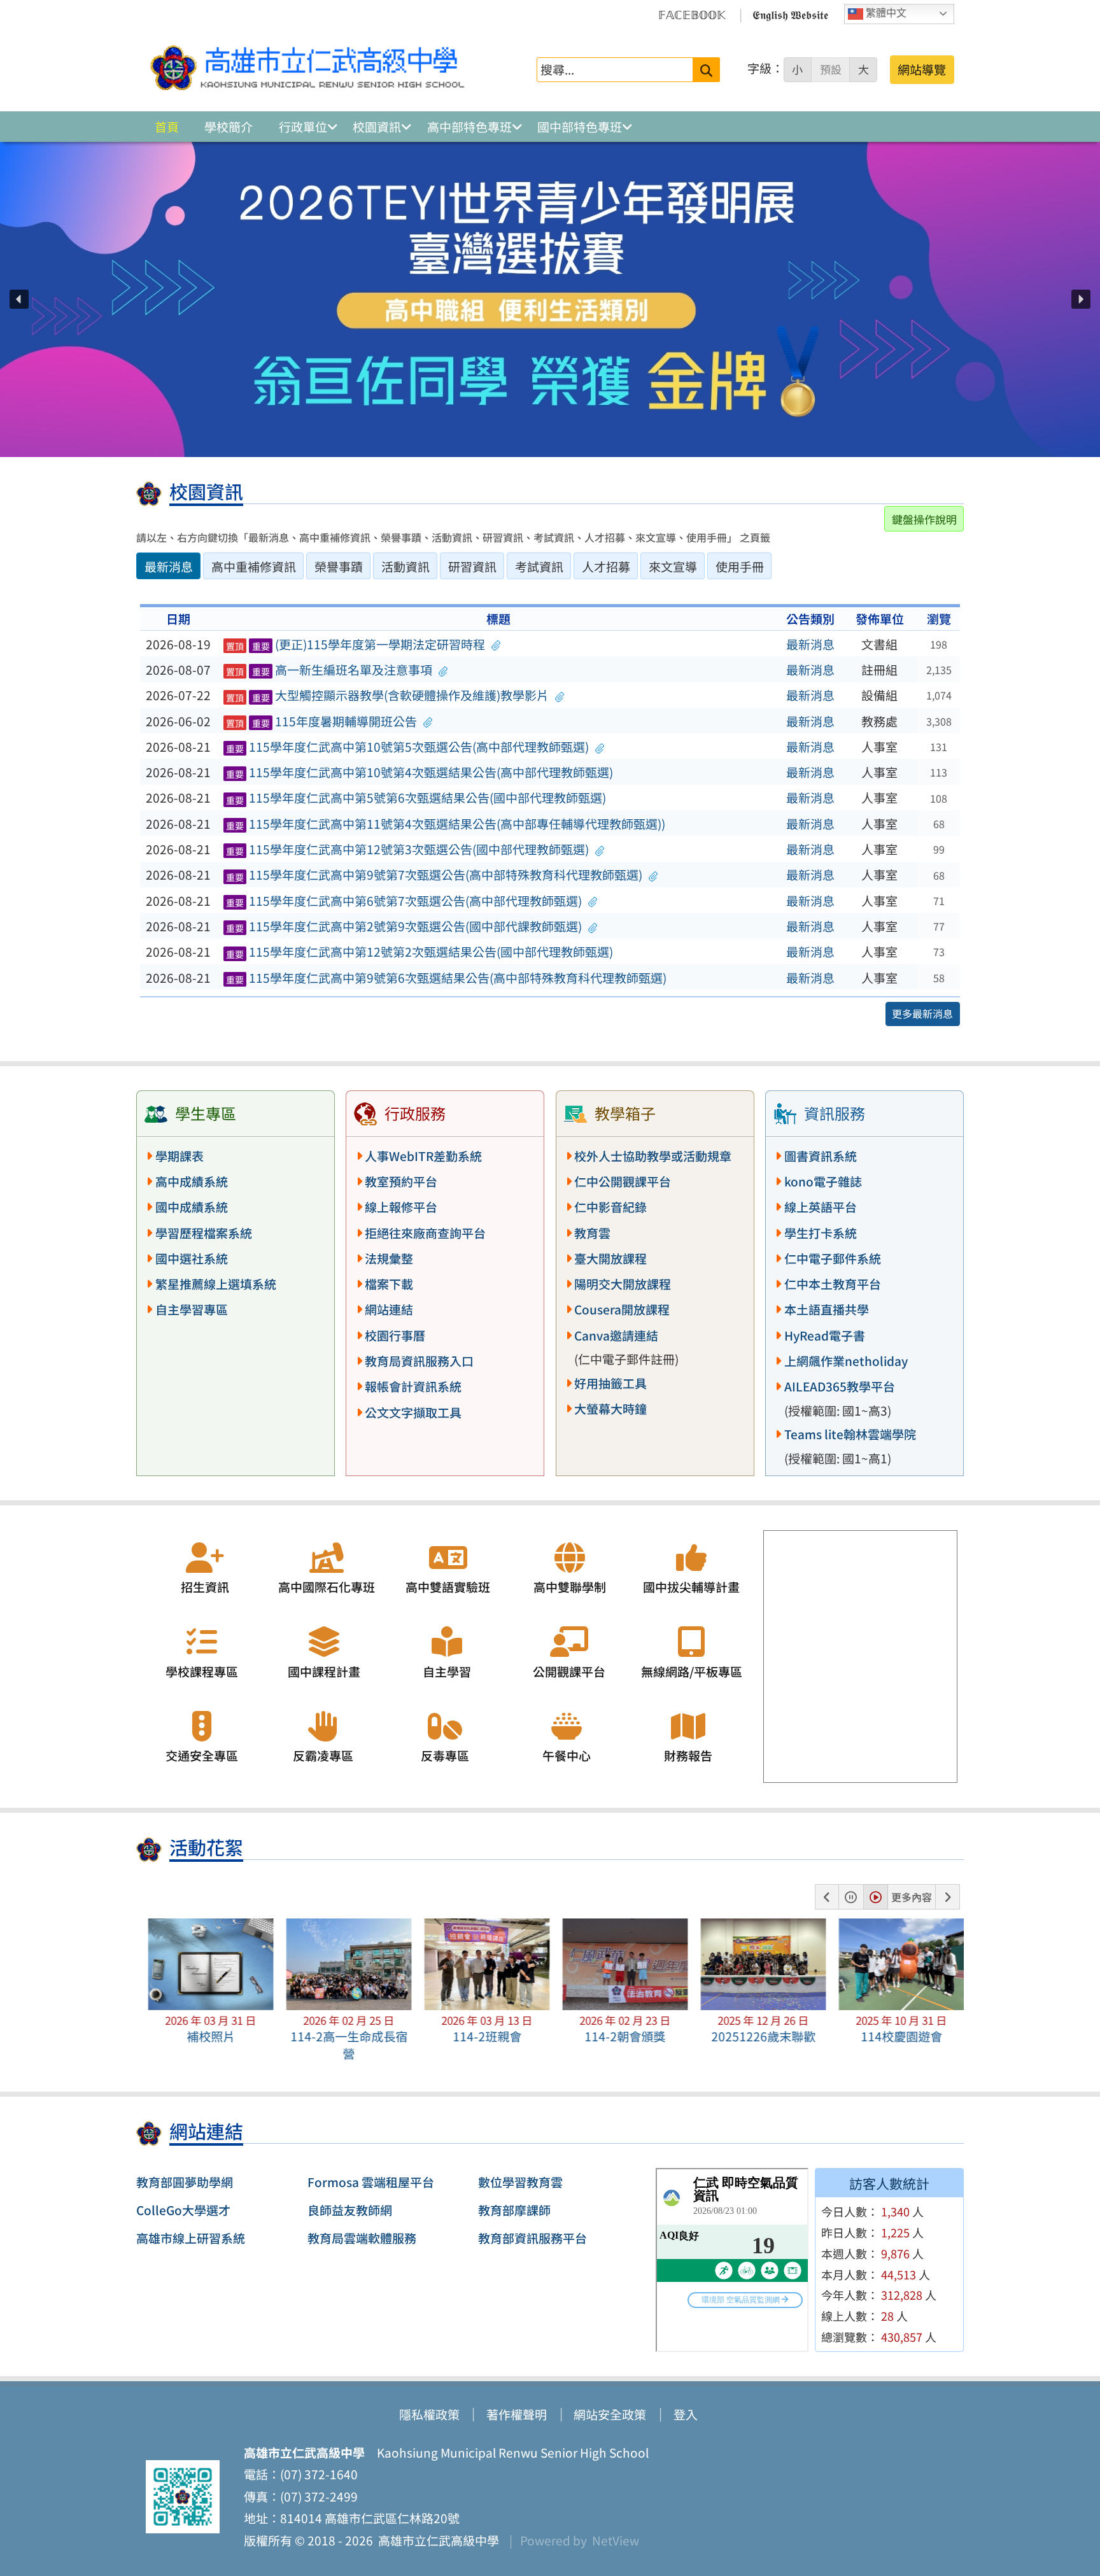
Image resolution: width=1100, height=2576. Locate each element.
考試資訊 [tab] (539, 567)
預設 (831, 69)
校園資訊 (377, 127)
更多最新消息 (922, 1013)
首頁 (167, 127)
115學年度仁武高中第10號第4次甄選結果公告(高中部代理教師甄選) (420, 772)
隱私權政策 (429, 2414)
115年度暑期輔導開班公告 (322, 721)
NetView (616, 2540)
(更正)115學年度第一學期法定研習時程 (356, 644)
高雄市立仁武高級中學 (436, 2540)
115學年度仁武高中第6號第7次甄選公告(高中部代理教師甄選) (404, 901)
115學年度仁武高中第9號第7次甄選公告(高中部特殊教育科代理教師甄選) (434, 875)
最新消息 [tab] (169, 567)
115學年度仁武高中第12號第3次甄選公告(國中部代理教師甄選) (408, 849)
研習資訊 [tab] (472, 567)
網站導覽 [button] (922, 69)
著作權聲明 (517, 2414)
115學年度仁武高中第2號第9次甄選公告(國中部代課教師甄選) (404, 926)
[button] (19, 299)
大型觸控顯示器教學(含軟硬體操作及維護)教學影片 (388, 695)
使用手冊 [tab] (740, 567)
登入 (686, 2414)
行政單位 (303, 127)
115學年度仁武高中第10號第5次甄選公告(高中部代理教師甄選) (408, 747)
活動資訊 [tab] (405, 567)
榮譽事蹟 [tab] (339, 567)
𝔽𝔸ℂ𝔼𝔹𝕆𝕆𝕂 (692, 14)
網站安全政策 (610, 2414)
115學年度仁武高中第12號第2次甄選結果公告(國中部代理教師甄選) (420, 952)
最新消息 (810, 644)
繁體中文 (885, 13)
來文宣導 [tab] (673, 567)
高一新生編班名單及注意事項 (329, 670)
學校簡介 (229, 127)
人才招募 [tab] (606, 567)
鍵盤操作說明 (924, 519)
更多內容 (912, 1897)
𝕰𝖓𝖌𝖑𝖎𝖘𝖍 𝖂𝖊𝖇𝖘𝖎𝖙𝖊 (790, 14)
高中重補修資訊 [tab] (254, 567)
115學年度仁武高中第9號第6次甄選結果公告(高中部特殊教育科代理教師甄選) (447, 978)
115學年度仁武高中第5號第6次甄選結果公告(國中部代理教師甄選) (416, 798)
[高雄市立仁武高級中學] (307, 69)
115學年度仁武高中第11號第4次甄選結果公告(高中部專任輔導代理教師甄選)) (446, 824)
